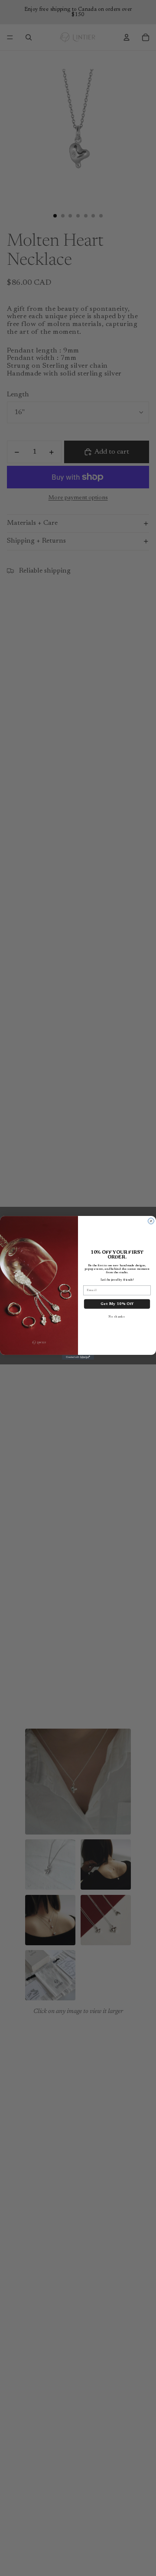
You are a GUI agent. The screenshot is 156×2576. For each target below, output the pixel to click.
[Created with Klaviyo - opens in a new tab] (78, 1357)
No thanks (117, 1317)
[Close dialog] (151, 1221)
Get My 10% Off (117, 1304)
